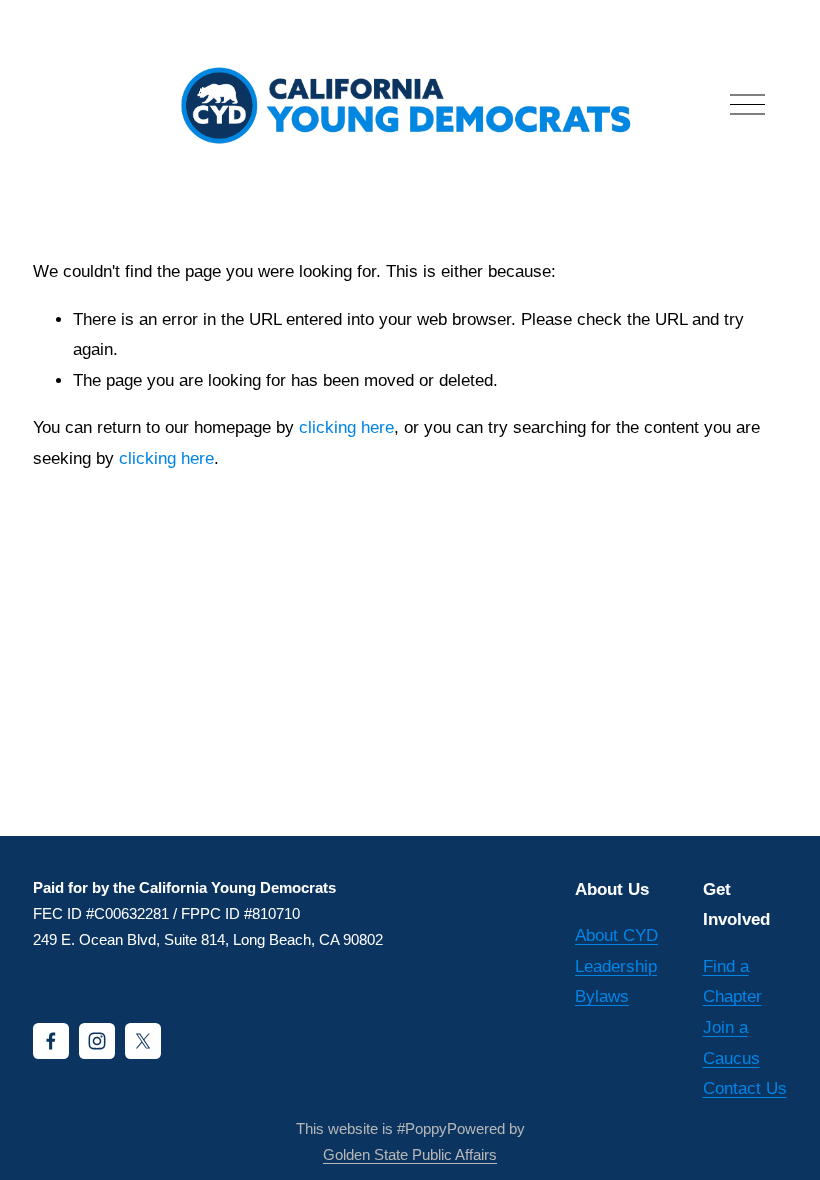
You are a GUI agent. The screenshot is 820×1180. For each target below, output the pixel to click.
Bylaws (602, 996)
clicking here (346, 427)
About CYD (616, 935)
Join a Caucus (731, 1043)
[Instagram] (97, 1041)
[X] (143, 1041)
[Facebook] (51, 1041)
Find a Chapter (732, 982)
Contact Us (745, 1088)
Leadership (616, 966)
